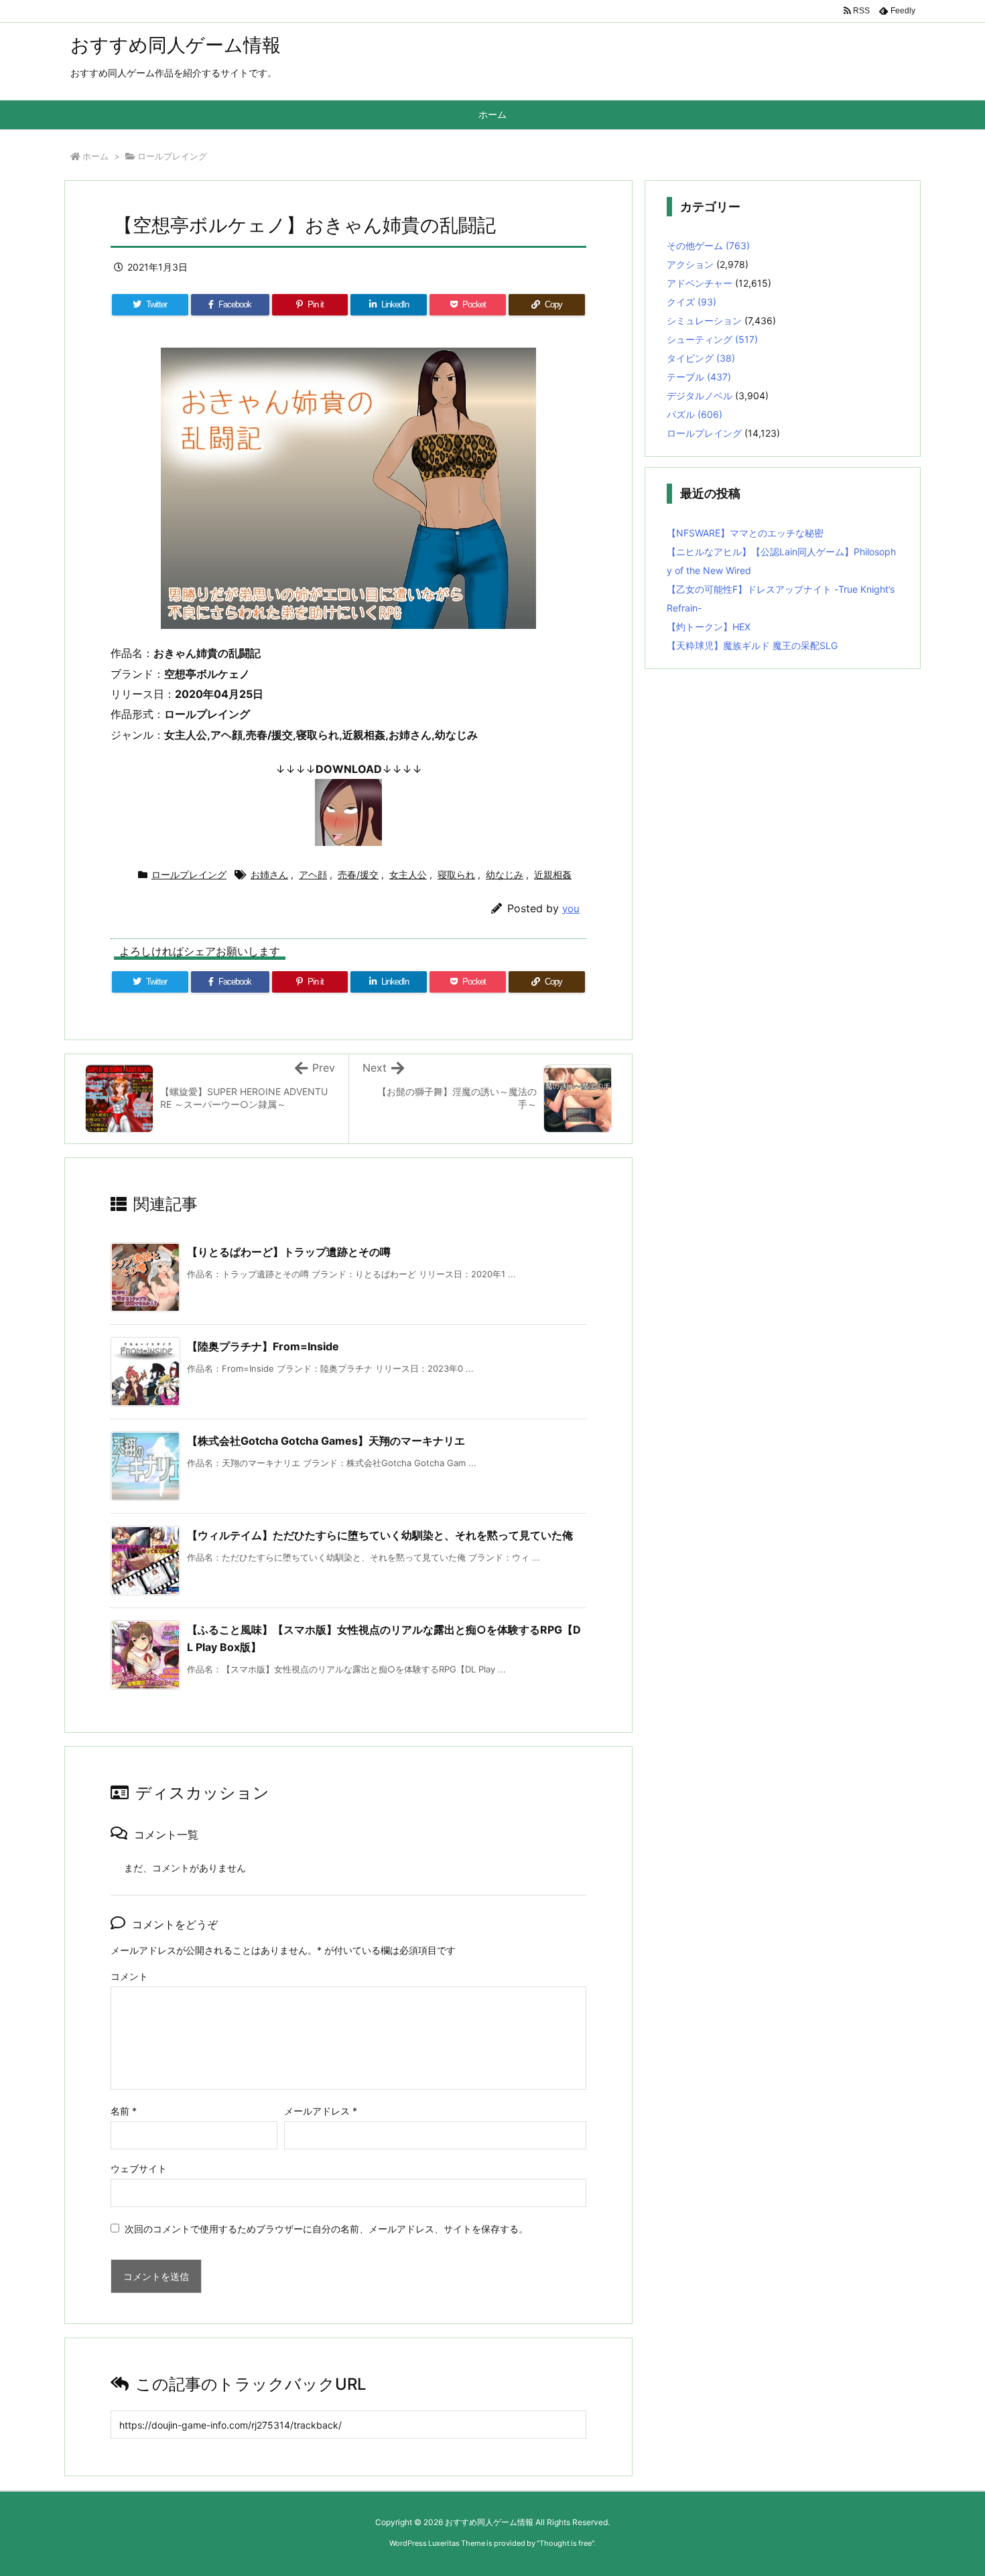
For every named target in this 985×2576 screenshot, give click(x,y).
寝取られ (456, 874)
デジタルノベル (700, 396)
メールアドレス (321, 2111)
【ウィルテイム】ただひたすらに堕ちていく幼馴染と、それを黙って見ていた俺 (380, 1535)
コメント (129, 1976)
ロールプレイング (172, 156)
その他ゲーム (708, 245)
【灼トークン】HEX (709, 627)
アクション (690, 264)
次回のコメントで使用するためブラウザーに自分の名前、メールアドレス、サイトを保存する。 (326, 2229)
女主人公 (408, 874)
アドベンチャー (700, 283)
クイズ (692, 302)
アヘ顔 (313, 874)
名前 (124, 2111)
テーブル (699, 377)
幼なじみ (505, 874)
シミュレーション (704, 320)
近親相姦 (553, 874)
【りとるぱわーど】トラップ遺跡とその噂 (289, 1252)
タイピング (701, 358)
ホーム (95, 156)
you (571, 909)
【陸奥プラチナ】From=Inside (263, 1346)
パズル (695, 414)
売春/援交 (358, 874)
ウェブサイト (139, 2168)
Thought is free (566, 2543)
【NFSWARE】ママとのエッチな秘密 (745, 533)
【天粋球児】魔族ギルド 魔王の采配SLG (752, 645)
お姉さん (269, 874)
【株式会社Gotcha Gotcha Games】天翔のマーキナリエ (326, 1441)
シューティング (712, 339)
